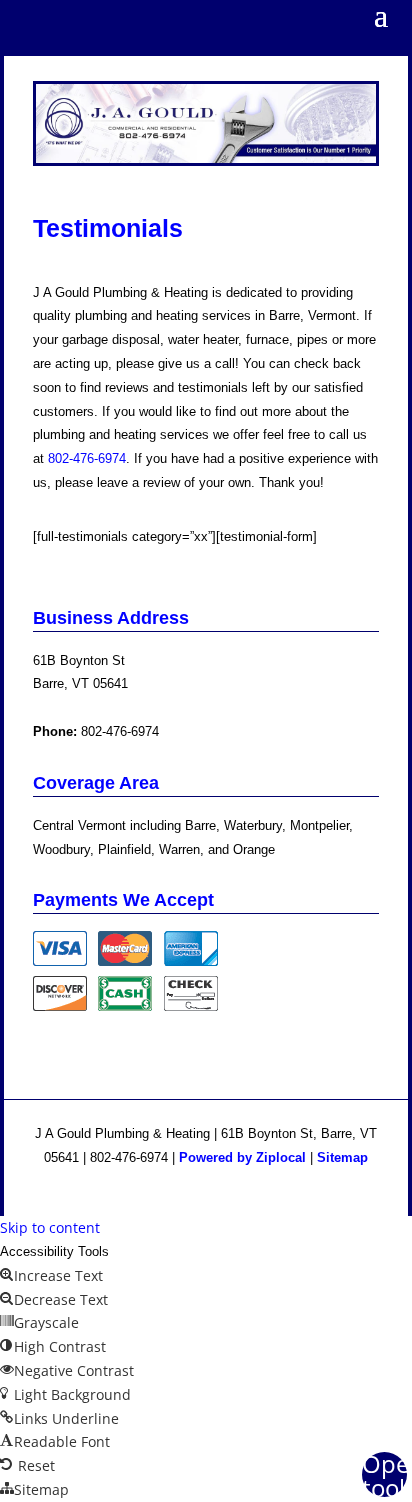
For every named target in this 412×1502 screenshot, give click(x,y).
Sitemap (342, 1157)
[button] (384, 1474)
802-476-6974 (120, 731)
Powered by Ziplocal (242, 1157)
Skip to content (50, 1227)
